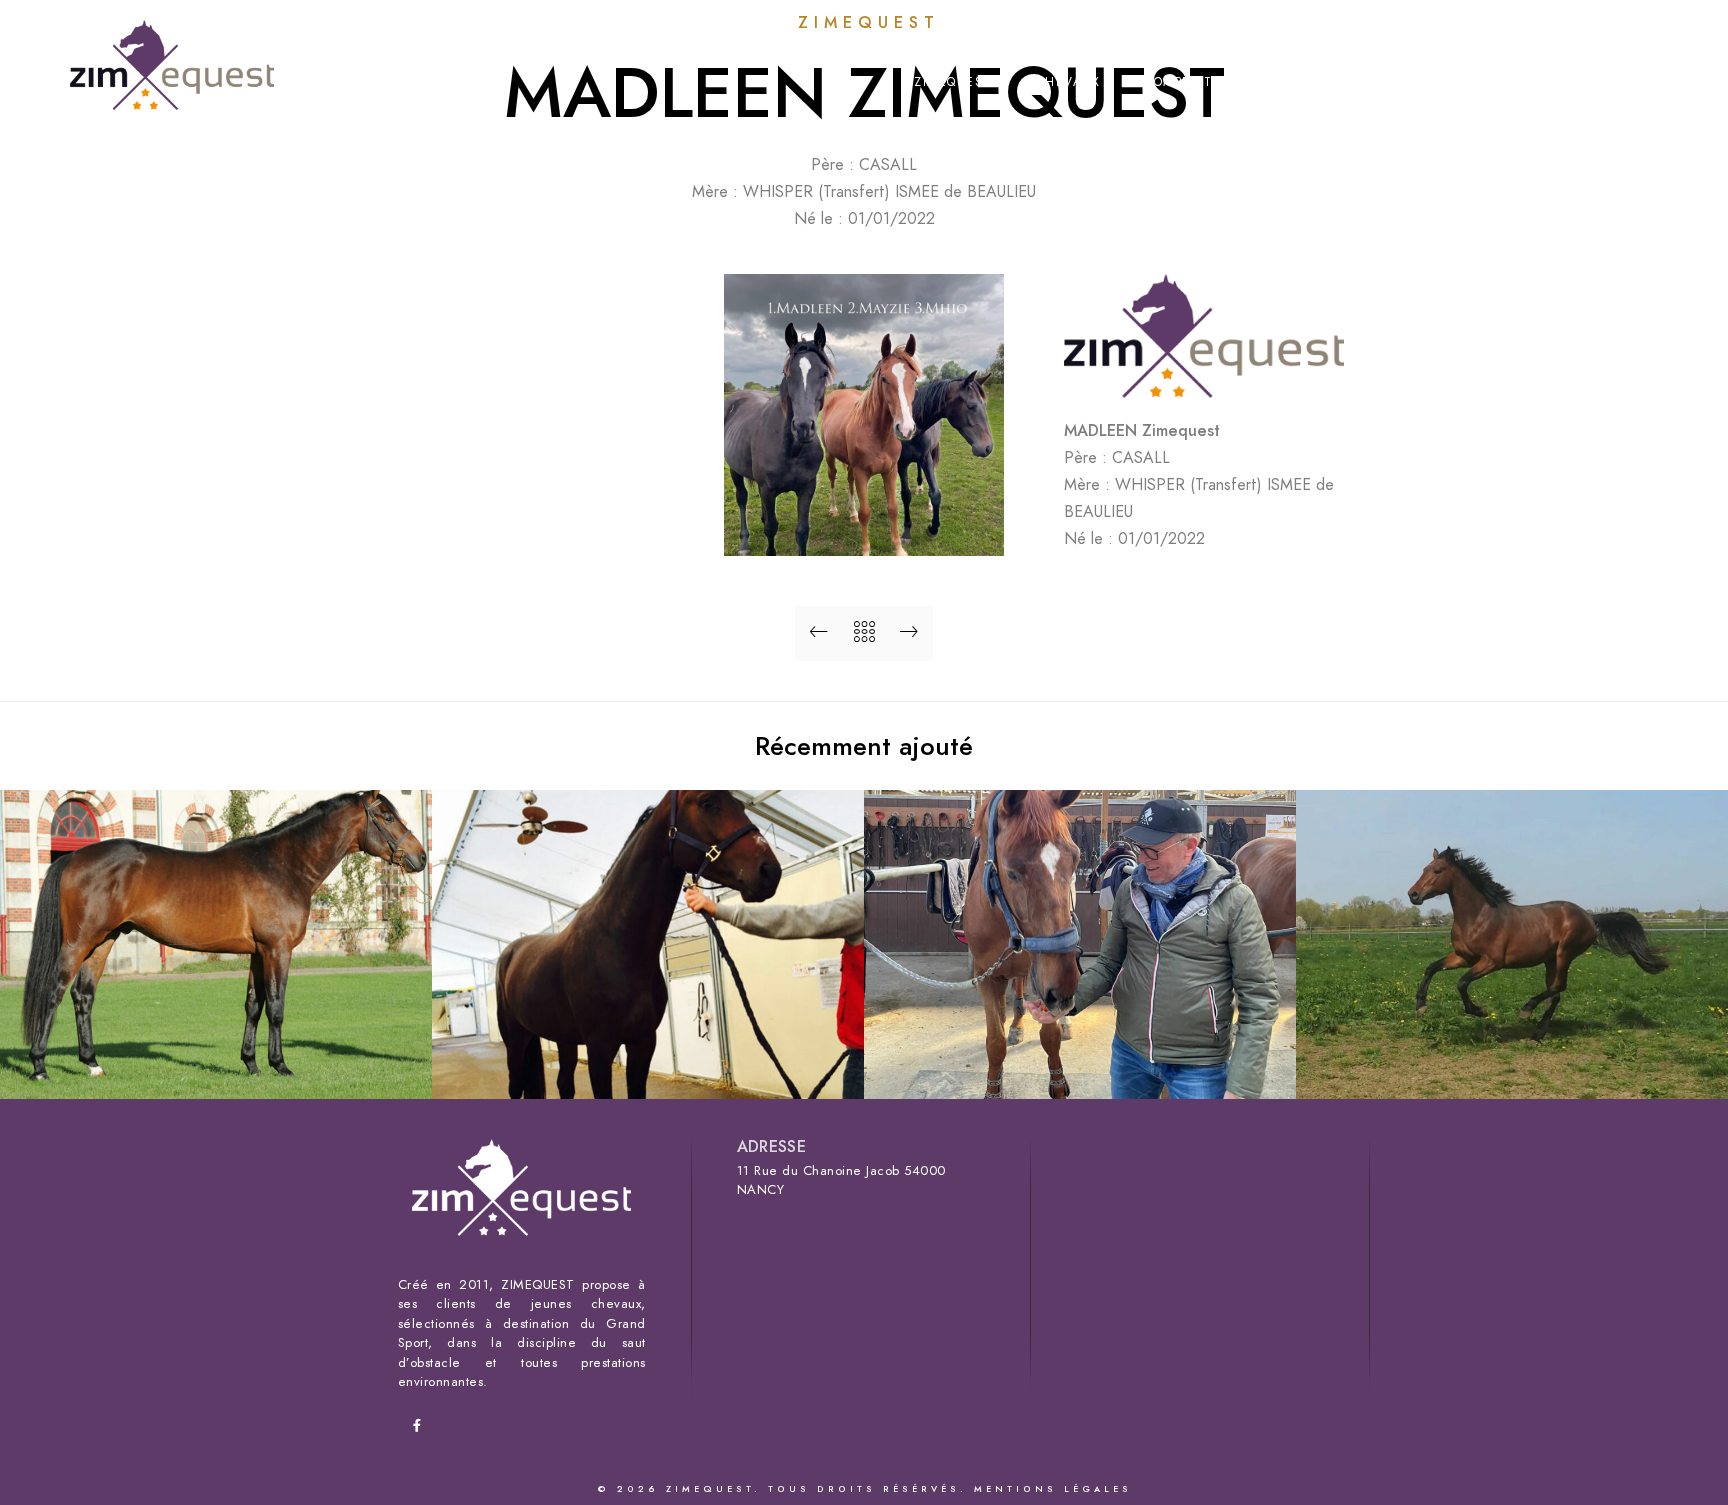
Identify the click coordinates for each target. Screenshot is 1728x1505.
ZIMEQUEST (953, 82)
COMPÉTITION (1190, 82)
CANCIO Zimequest (216, 1067)
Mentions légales (1053, 1489)
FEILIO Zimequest (1080, 1067)
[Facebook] (1651, 41)
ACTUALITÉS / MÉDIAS (1473, 82)
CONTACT (1626, 82)
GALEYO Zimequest (1512, 1067)
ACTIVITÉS (1317, 82)
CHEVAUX (1068, 82)
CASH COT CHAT (648, 1067)
